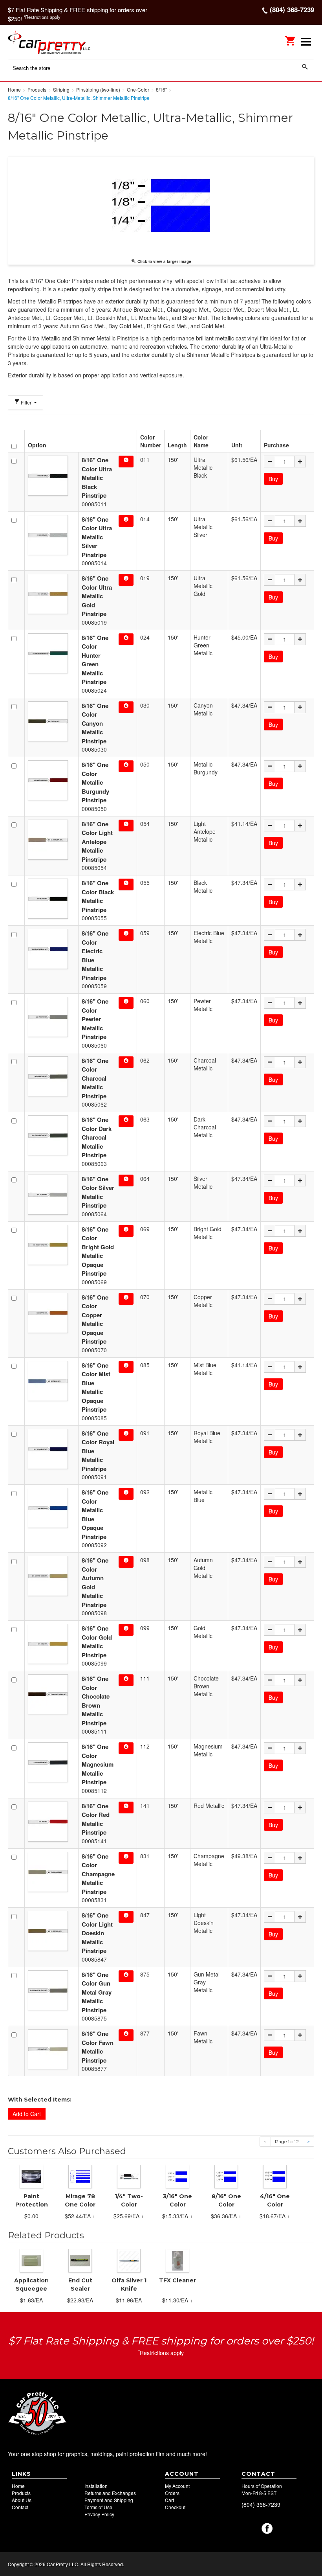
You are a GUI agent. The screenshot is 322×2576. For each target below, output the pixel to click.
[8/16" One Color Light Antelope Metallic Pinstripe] (51, 840)
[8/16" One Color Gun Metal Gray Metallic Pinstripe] (51, 1990)
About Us (22, 2500)
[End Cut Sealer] (80, 2260)
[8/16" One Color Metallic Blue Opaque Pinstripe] (51, 1508)
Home (18, 2486)
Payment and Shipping (109, 2500)
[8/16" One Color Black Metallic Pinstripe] (51, 899)
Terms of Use (98, 2507)
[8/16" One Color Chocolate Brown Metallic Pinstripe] (51, 1694)
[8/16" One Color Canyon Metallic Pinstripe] (51, 721)
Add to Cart (27, 2114)
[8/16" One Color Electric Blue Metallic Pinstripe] (51, 949)
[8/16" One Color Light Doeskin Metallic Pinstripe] (51, 1931)
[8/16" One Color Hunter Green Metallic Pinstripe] (51, 653)
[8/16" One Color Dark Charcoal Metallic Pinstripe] (51, 1135)
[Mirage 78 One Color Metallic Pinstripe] (80, 2176)
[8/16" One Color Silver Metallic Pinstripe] (51, 1195)
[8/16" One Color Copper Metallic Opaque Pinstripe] (51, 1313)
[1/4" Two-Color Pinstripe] (129, 2176)
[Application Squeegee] (31, 2260)
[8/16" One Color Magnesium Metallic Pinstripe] (51, 1762)
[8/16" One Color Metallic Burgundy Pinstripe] (51, 780)
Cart (169, 2500)
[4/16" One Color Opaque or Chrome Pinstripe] (275, 2176)
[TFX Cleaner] (177, 2260)
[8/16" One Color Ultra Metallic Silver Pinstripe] (51, 535)
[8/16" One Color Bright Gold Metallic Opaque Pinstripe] (51, 1245)
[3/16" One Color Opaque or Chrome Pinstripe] (177, 2176)
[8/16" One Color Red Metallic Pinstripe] (51, 1822)
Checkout (175, 2507)
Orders (172, 2493)
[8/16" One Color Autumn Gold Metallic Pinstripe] (51, 1576)
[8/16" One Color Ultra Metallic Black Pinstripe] (51, 476)
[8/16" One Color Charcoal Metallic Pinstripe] (51, 1076)
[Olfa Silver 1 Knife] (129, 2260)
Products (21, 2493)
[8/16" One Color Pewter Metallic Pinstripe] (51, 1017)
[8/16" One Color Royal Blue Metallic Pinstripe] (51, 1449)
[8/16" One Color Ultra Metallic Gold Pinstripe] (51, 594)
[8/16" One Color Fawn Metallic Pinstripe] (51, 2049)
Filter (26, 402)
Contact (20, 2507)
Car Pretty (59, 41)
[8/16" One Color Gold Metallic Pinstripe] (51, 1644)
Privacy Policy (99, 2514)
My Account (177, 2486)
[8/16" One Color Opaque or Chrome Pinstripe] (226, 2176)
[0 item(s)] (291, 38)
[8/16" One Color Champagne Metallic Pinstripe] (51, 1872)
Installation (96, 2486)
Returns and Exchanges (110, 2493)
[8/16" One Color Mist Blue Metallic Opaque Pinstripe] (51, 1381)
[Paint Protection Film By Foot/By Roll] (31, 2176)
